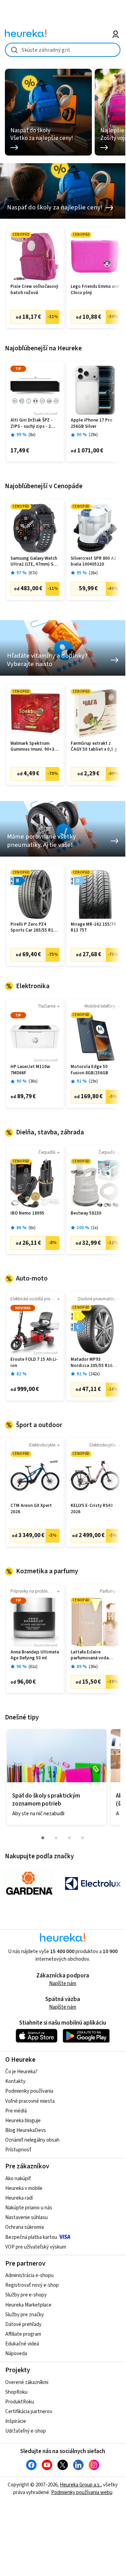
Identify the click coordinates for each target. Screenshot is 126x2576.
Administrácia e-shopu (29, 2275)
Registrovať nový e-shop (32, 2285)
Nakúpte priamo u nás (29, 2208)
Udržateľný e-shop (26, 2431)
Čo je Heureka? (21, 2072)
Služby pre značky (25, 2315)
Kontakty (15, 2081)
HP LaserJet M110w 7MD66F (30, 1070)
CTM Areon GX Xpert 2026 (31, 1509)
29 (93, 435)
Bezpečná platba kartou (31, 2237)
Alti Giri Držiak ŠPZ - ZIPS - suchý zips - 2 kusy (31, 423)
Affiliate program (23, 2334)
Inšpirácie (16, 2421)
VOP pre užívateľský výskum (36, 2247)
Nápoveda (16, 2354)
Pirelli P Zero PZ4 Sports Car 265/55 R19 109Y (33, 928)
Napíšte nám (63, 1983)
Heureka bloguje (23, 2121)
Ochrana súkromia (25, 2227)
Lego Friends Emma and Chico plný (95, 290)
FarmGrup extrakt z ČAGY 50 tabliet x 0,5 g (94, 747)
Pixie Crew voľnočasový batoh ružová (34, 290)
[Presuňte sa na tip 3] (69, 1838)
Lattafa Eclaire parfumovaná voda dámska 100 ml (90, 1655)
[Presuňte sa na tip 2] (56, 1838)
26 (93, 573)
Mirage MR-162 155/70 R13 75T (93, 928)
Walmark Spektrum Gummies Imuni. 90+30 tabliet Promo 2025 (34, 747)
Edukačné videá (22, 2344)
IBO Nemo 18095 (27, 1213)
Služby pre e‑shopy (26, 2295)
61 (33, 1667)
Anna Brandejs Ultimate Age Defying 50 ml (35, 1655)
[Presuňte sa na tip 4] (82, 1838)
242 (94, 1374)
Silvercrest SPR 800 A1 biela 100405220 (93, 562)
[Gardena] (29, 1883)
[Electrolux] (93, 1883)
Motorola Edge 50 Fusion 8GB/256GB (89, 1070)
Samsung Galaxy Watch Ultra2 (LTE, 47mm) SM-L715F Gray (34, 562)
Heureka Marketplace (28, 2305)
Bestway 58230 (86, 1213)
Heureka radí (19, 2198)
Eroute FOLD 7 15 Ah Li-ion (34, 1363)
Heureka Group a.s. (80, 2485)
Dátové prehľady (23, 2324)
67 (33, 573)
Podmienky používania (29, 2091)
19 (93, 1081)
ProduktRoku (20, 2402)
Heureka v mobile (24, 2188)
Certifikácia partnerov (29, 2412)
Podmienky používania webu (82, 2492)
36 (33, 1081)
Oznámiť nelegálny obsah (32, 2140)
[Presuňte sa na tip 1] (43, 1838)
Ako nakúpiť (18, 2179)
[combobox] (62, 50)
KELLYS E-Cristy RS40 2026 (92, 1509)
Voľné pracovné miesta (30, 2101)
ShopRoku (16, 2392)
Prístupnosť (18, 2150)
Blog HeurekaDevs (26, 2130)
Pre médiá (16, 2111)
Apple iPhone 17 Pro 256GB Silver (92, 423)
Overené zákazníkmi (27, 2382)
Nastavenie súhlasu (26, 2217)
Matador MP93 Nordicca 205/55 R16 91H (92, 1363)
